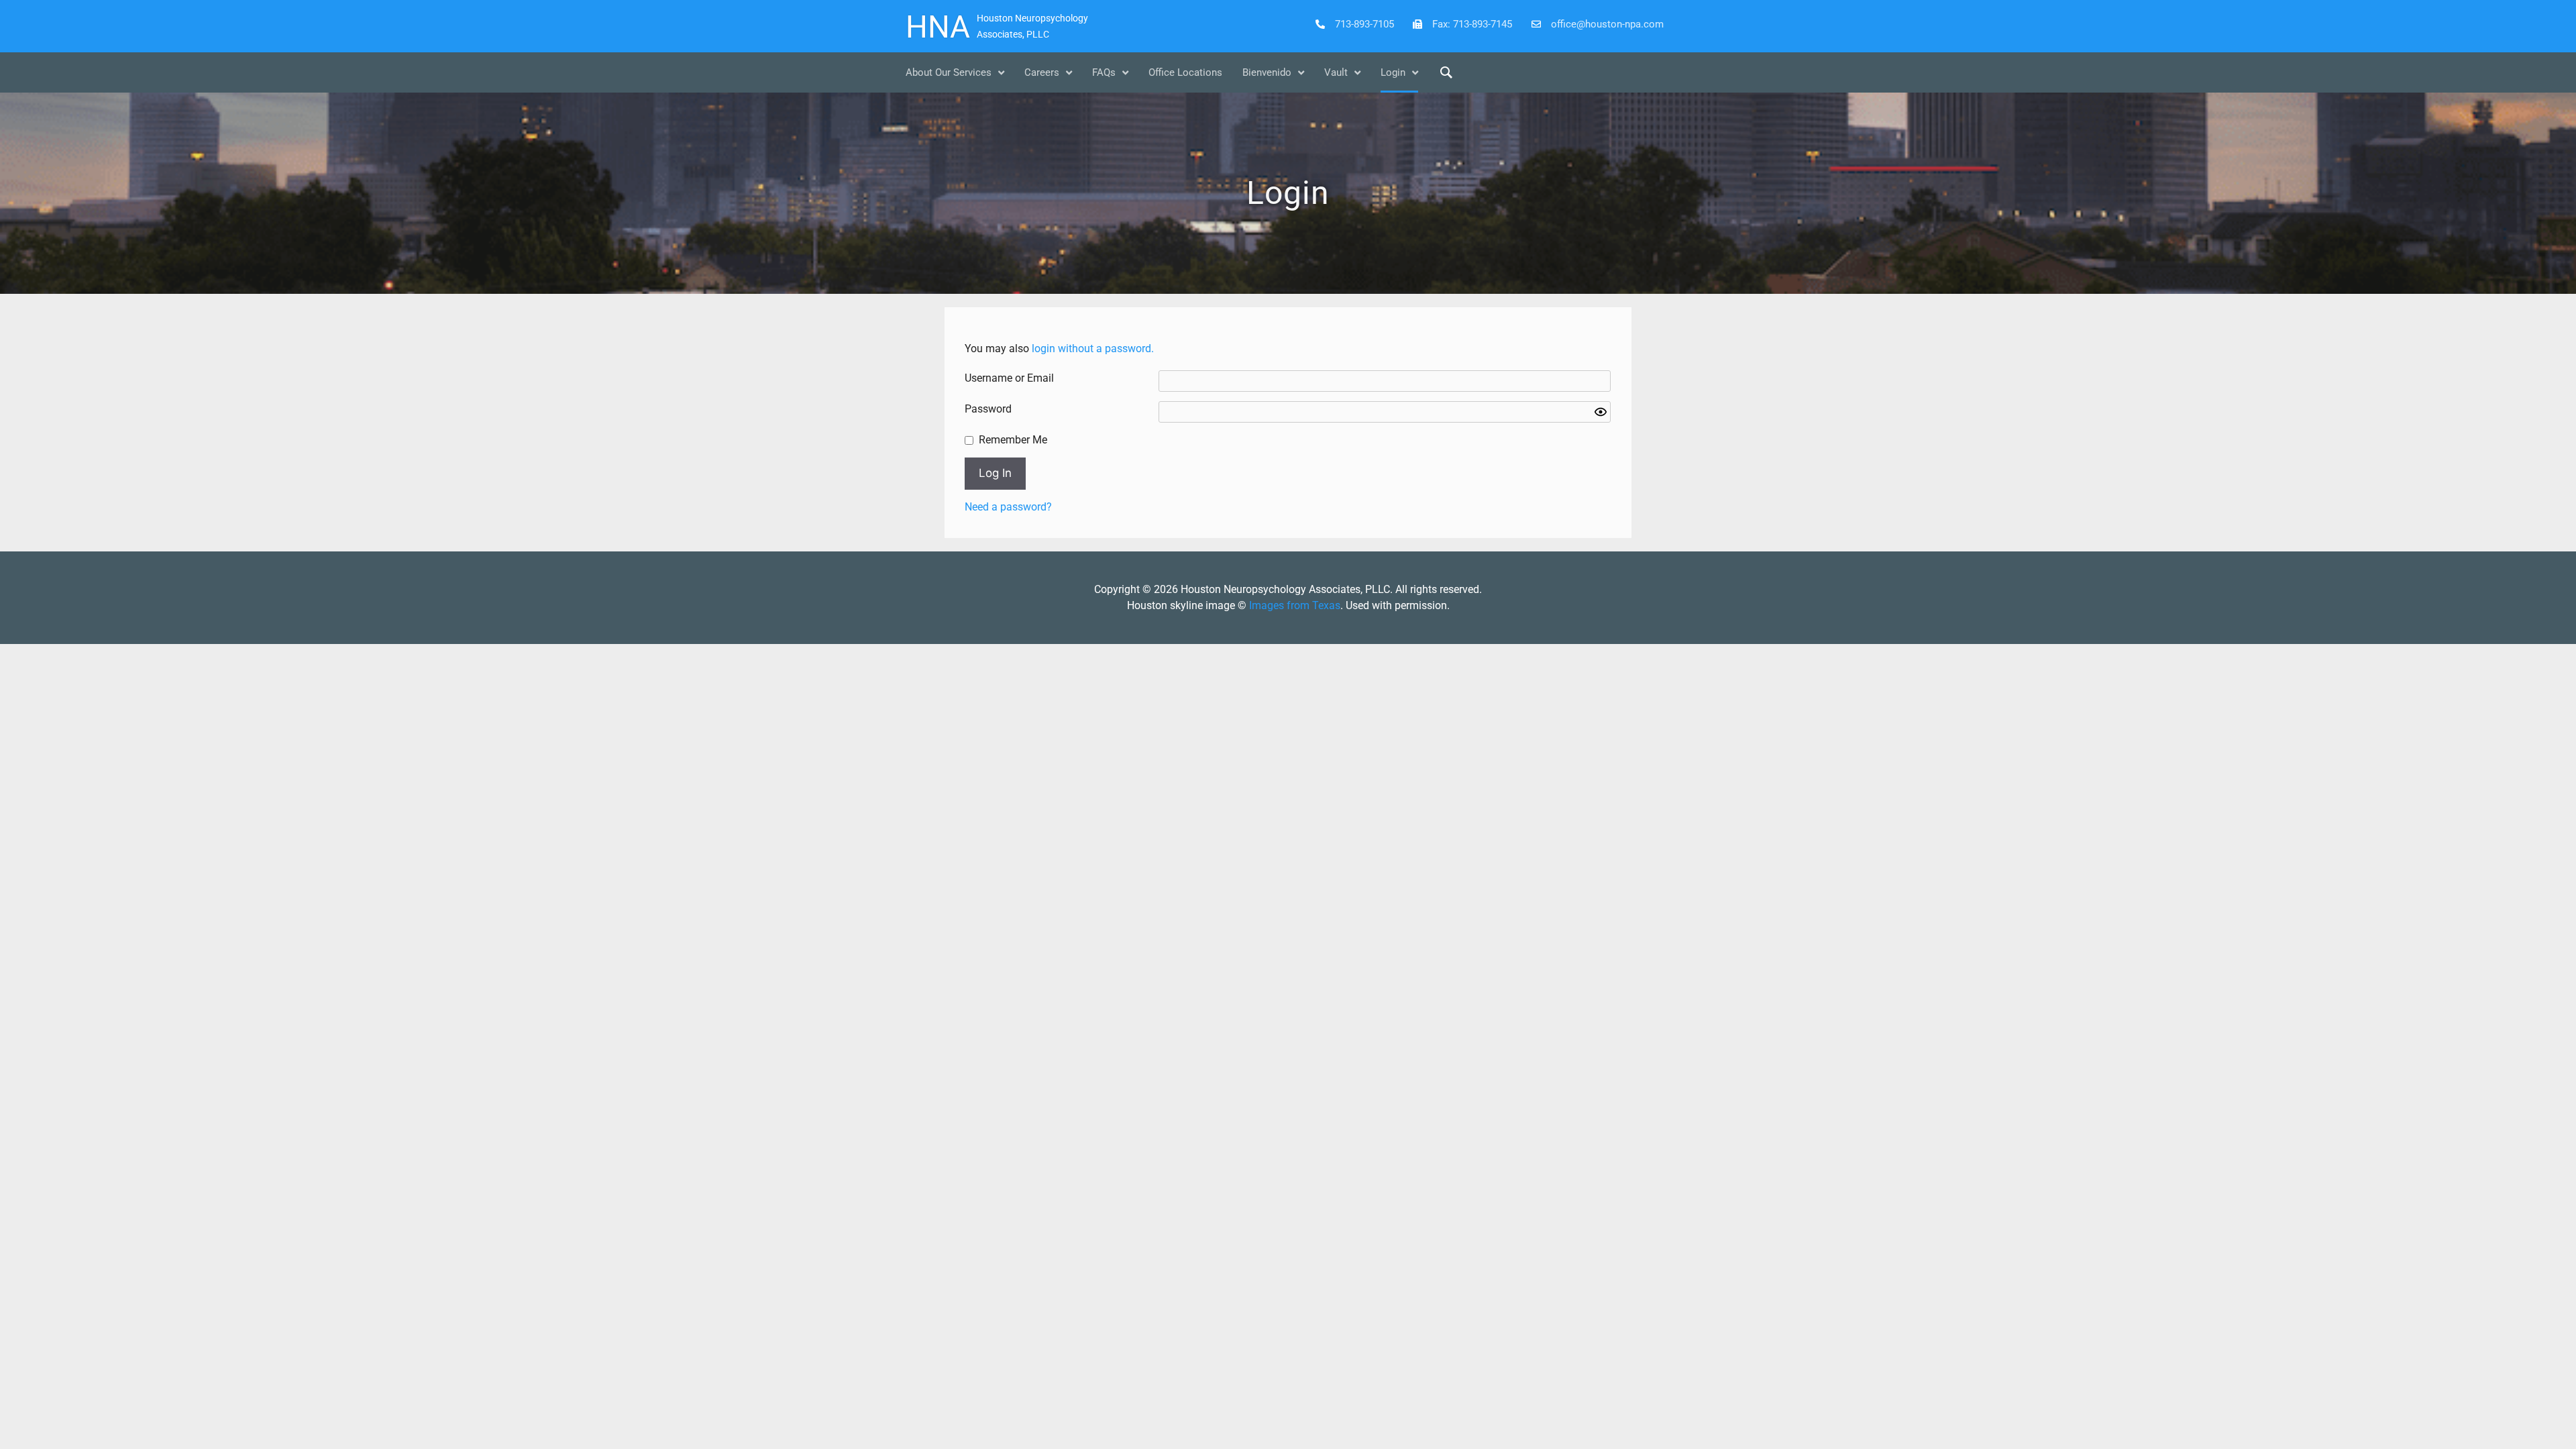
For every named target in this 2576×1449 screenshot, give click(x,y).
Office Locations (1185, 72)
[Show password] (1601, 412)
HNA (938, 27)
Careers (1042, 72)
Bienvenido (1267, 72)
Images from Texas (1295, 605)
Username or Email (1009, 378)
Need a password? (1008, 507)
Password (988, 409)
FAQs (1104, 72)
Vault (1336, 72)
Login (1393, 72)
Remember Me (1013, 440)
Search (1446, 72)
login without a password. (1093, 348)
